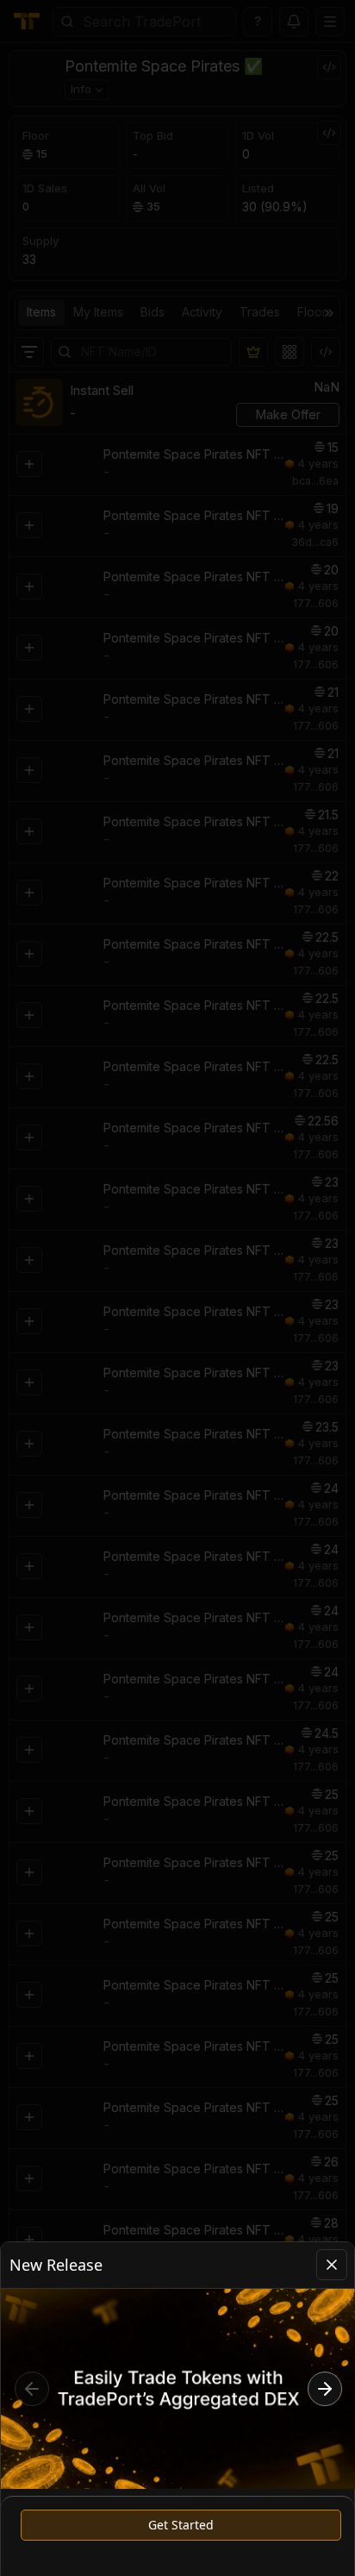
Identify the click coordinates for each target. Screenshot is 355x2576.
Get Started (181, 2525)
